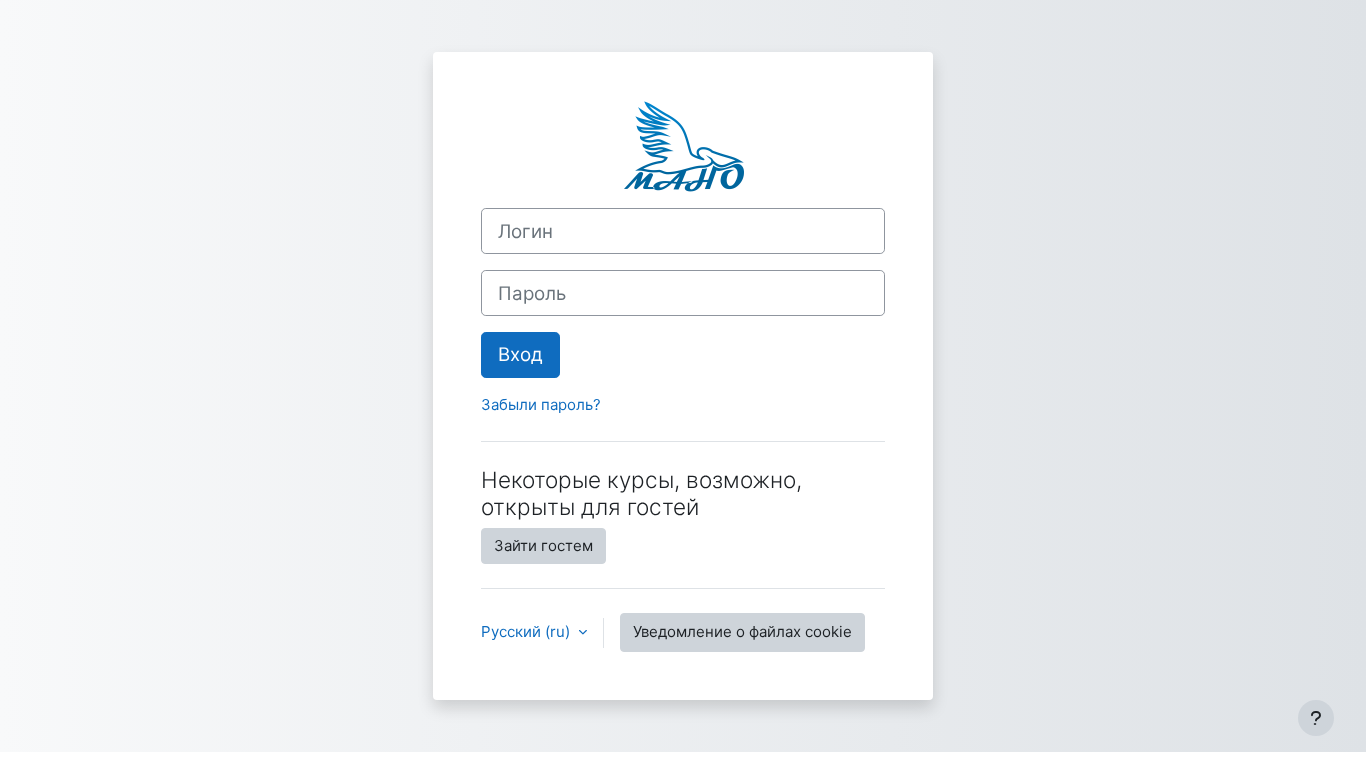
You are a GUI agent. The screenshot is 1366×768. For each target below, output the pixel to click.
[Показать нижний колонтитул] (1316, 718)
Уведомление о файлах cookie (742, 631)
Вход (520, 354)
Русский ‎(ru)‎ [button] (527, 631)
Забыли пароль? (541, 404)
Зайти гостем (543, 545)
